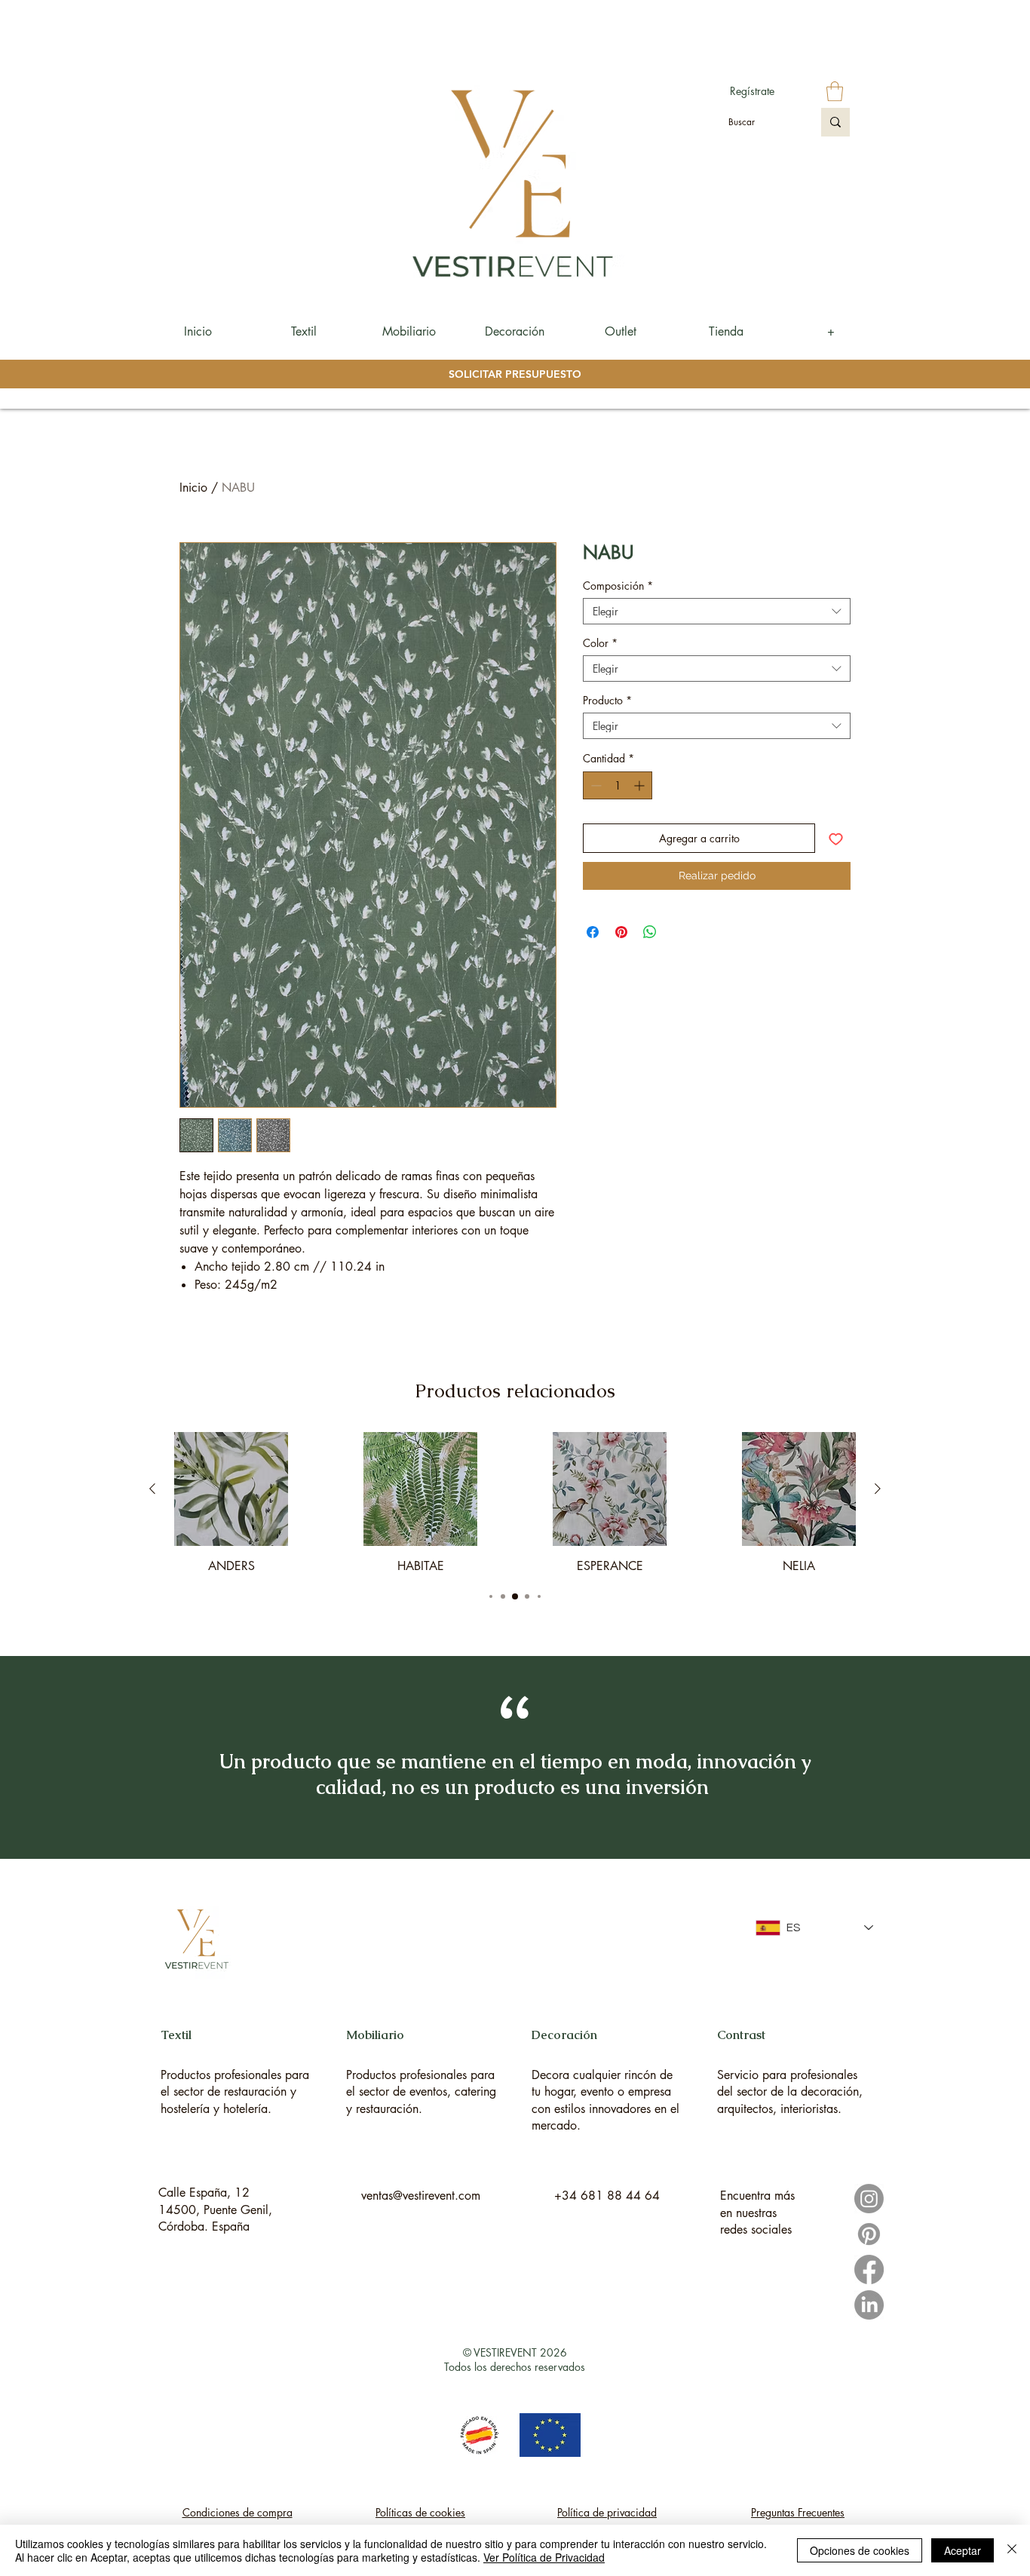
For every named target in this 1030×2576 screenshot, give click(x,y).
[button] (835, 91)
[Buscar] (835, 122)
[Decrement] (595, 785)
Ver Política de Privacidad (544, 2557)
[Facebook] (869, 2269)
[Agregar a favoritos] (836, 838)
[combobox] (717, 611)
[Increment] (641, 785)
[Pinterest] (869, 2234)
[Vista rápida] (231, 1489)
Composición (618, 586)
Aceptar (963, 2550)
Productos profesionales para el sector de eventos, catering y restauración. (421, 2092)
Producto (607, 700)
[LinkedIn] (869, 2305)
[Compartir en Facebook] (593, 932)
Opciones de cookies (860, 2550)
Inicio (193, 488)
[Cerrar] (1012, 2550)
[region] (236, 2056)
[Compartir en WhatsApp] (650, 932)
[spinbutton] (618, 785)
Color (600, 643)
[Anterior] (152, 1489)
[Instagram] (869, 2199)
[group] (515, 1503)
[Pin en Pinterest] (621, 932)
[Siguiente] (878, 1489)
